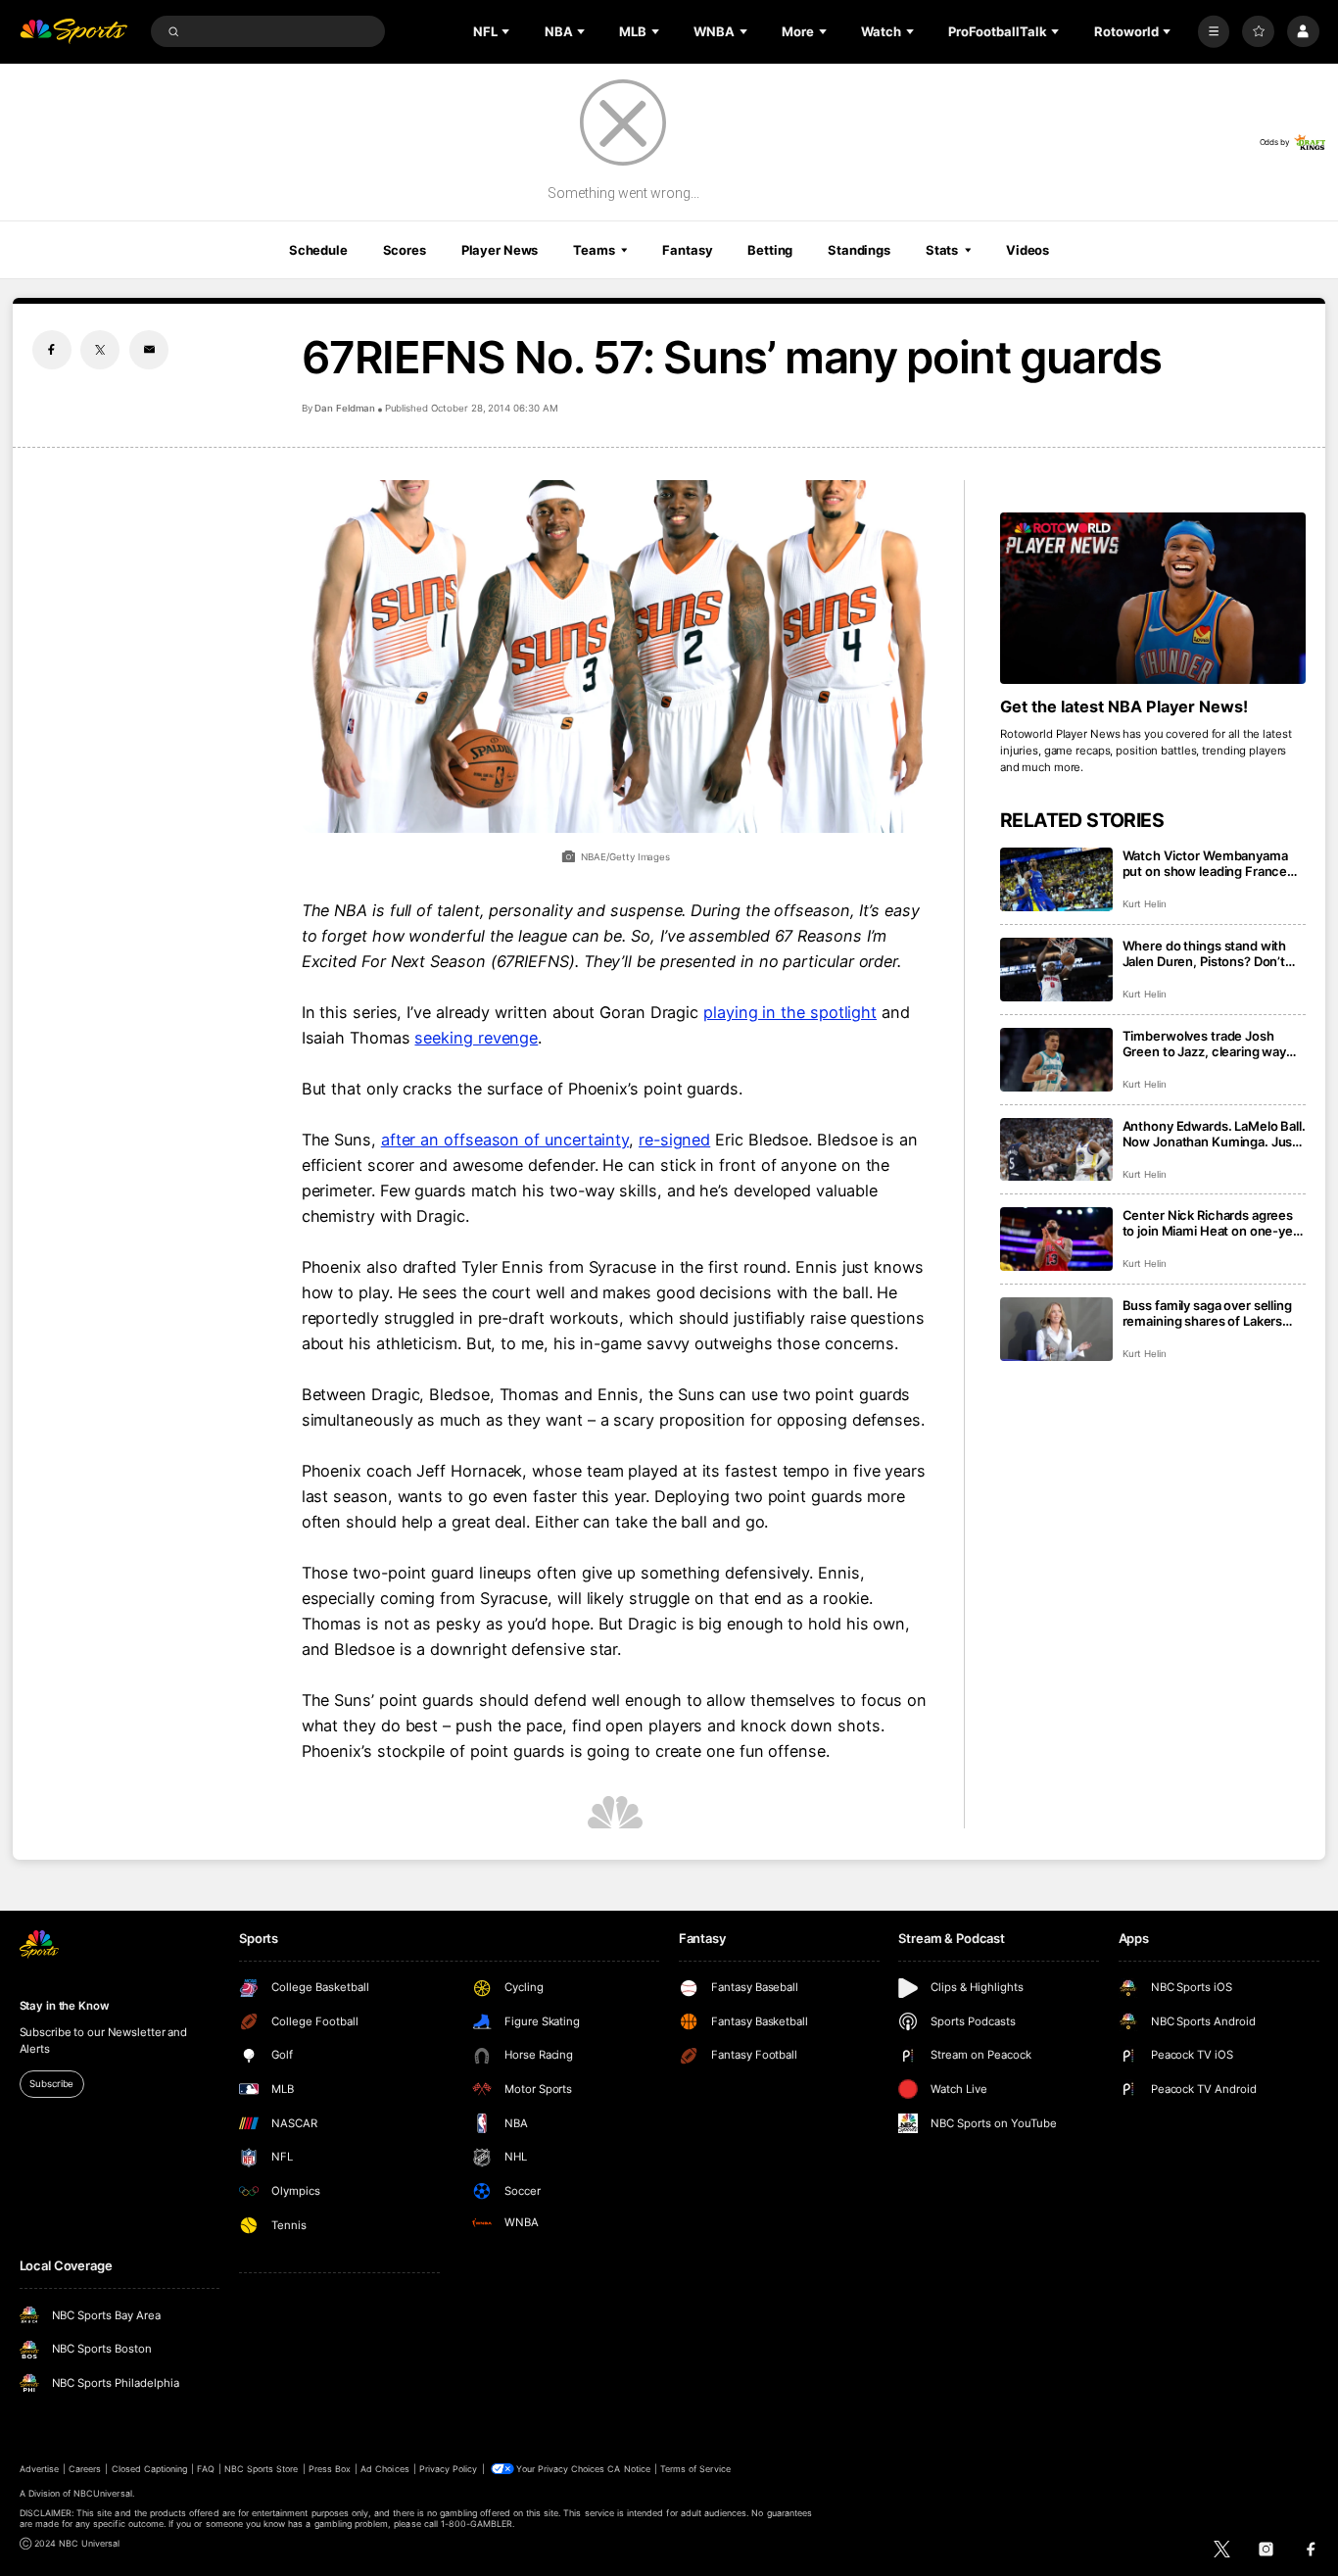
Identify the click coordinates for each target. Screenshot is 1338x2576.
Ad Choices (384, 2469)
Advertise (39, 2469)
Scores (405, 250)
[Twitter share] (100, 350)
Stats (942, 250)
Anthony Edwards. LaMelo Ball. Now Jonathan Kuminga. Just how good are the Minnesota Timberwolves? (1214, 1134)
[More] (1214, 32)
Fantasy (687, 250)
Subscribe (51, 2084)
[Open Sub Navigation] (507, 31)
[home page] (74, 32)
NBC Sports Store (262, 2469)
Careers (85, 2469)
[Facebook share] (52, 350)
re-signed (674, 1140)
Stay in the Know (65, 2006)
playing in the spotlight (790, 1012)
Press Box (330, 2469)
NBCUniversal (103, 2493)
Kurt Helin (1145, 904)
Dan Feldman (345, 408)
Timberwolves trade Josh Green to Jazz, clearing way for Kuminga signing (1205, 1044)
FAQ (205, 2469)
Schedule (318, 250)
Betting (770, 250)
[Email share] (149, 350)
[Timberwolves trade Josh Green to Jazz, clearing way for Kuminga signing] (1056, 1060)
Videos (1027, 250)
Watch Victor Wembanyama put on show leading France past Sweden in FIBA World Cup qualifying (1205, 863)
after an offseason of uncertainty (505, 1140)
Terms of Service (695, 2469)
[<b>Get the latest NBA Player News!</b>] (1153, 599)
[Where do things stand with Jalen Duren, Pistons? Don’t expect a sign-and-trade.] (1056, 970)
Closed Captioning (150, 2469)
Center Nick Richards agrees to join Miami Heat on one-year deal (1214, 1223)
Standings (859, 250)
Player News (500, 250)
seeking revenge (476, 1038)
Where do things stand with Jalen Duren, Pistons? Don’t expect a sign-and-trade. (1205, 953)
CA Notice (628, 2469)
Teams (594, 250)
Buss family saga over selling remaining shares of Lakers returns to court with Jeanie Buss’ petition (1207, 1313)
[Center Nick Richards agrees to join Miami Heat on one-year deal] (1056, 1239)
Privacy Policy (449, 2469)
